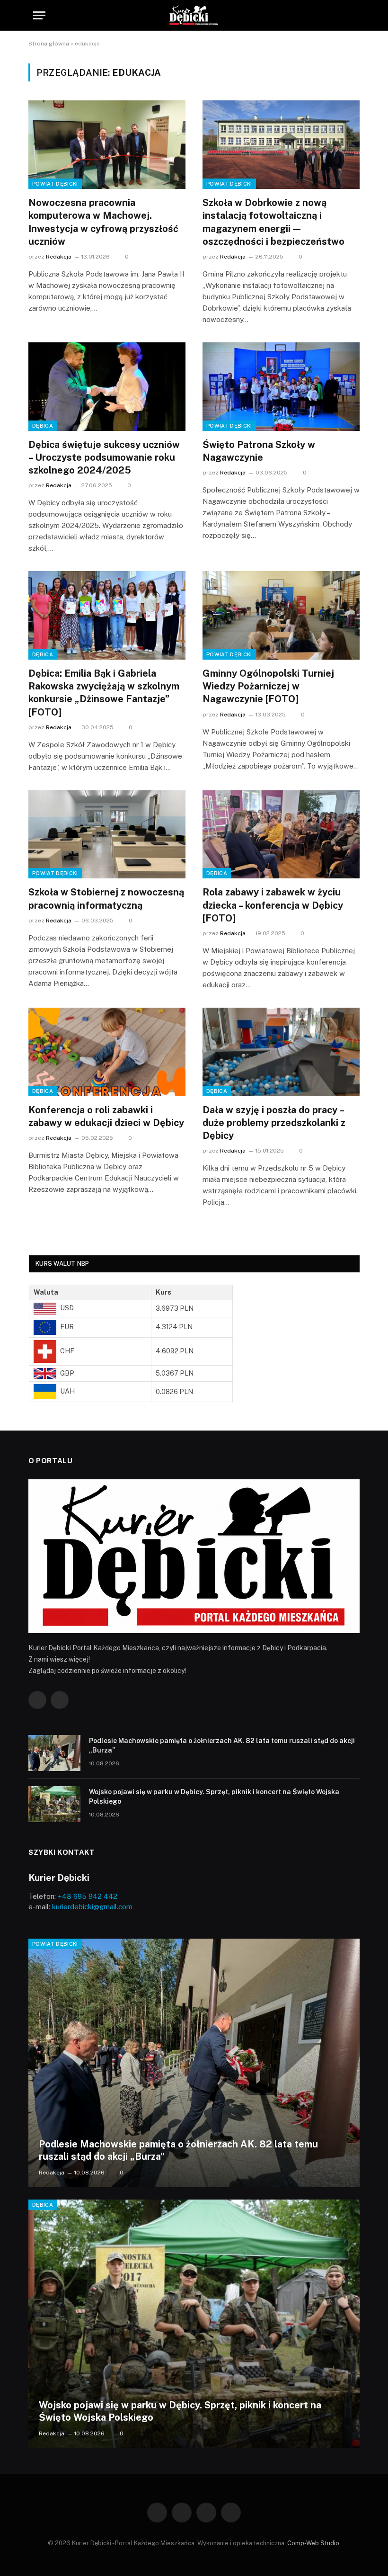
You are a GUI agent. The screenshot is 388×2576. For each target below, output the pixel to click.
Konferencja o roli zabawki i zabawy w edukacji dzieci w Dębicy (106, 1116)
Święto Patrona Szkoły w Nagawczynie (259, 451)
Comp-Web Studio (313, 2543)
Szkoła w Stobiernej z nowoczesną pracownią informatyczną (106, 899)
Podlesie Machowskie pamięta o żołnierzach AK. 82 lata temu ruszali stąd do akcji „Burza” (222, 1745)
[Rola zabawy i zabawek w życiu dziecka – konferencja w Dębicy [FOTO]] (281, 835)
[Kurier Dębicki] (194, 15)
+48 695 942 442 (88, 1896)
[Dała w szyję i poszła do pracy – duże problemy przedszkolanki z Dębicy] (281, 1052)
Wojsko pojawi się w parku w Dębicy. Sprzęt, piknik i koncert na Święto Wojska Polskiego (214, 1797)
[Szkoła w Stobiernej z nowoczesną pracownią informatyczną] (107, 835)
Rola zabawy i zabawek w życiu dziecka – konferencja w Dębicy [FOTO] (273, 905)
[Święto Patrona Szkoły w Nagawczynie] (281, 387)
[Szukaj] (351, 15)
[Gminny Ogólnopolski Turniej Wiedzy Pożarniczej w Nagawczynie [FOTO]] (281, 615)
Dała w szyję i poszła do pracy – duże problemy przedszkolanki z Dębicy (274, 1123)
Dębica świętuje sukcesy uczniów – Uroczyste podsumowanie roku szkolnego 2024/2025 (104, 457)
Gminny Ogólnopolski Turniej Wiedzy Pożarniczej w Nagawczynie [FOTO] (268, 686)
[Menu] (39, 15)
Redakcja (59, 257)
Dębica (43, 426)
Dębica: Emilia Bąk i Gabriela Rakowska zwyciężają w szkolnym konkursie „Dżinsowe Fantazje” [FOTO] (104, 693)
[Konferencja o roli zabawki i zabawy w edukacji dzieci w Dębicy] (107, 1052)
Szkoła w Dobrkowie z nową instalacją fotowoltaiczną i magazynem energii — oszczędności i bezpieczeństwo (273, 222)
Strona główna (49, 44)
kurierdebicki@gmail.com (92, 1907)
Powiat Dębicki (55, 184)
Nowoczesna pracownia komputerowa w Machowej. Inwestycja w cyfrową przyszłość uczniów (103, 222)
